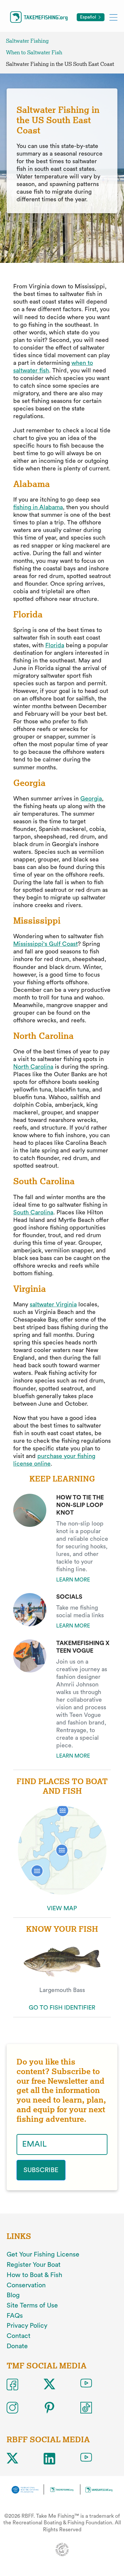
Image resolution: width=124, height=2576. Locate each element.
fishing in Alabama (38, 507)
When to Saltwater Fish (34, 52)
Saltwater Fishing (27, 41)
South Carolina (33, 1212)
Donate (17, 2346)
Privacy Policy (27, 2326)
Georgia (91, 799)
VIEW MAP (62, 1908)
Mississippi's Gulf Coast (45, 944)
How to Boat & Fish (34, 2275)
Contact (19, 2336)
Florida (55, 645)
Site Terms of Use (32, 2306)
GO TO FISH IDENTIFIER (62, 2008)
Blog (13, 2295)
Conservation (26, 2285)
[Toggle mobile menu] (113, 17)
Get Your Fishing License (43, 2255)
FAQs (15, 2316)
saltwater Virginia (53, 1304)
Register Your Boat (34, 2265)
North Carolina (33, 1067)
